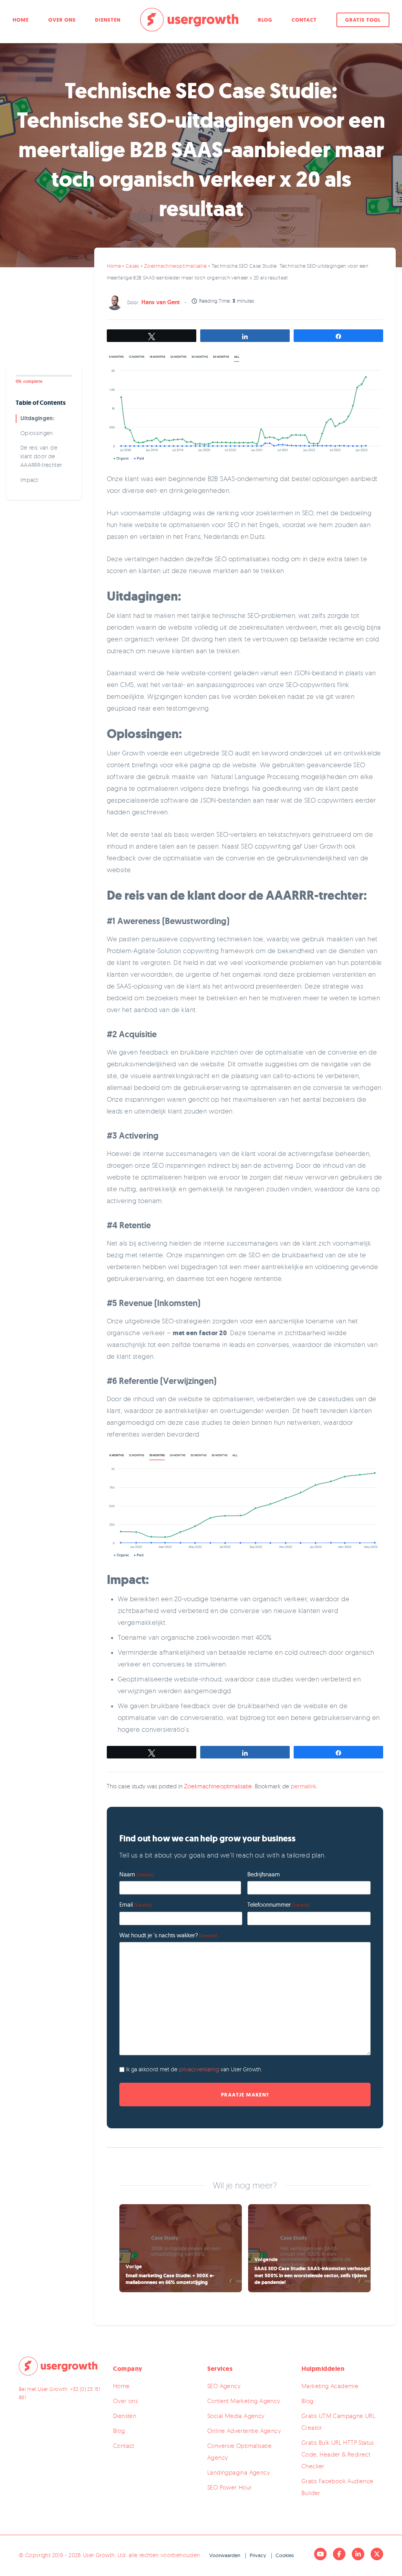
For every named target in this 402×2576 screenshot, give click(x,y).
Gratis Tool (363, 20)
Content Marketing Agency (244, 2401)
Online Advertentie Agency (244, 2431)
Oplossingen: (37, 433)
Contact (304, 20)
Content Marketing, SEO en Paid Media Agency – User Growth (189, 20)
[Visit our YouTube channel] (320, 2554)
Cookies (285, 2555)
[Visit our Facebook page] (339, 2554)
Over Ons (62, 20)
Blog (265, 20)
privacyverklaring (200, 2069)
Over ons (125, 2401)
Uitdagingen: (37, 418)
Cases (132, 266)
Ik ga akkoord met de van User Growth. (194, 2069)
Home (21, 20)
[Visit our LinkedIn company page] (358, 2554)
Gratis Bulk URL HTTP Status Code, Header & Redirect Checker (338, 2454)
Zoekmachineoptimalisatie (175, 266)
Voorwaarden (225, 2555)
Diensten (108, 20)
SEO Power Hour (230, 2487)
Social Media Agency (236, 2416)
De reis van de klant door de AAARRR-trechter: (42, 456)
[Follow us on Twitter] (377, 2554)
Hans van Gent (161, 302)
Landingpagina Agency (238, 2472)
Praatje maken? (245, 2094)
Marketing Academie (330, 2386)
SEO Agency (224, 2386)
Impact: (30, 480)
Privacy (258, 2555)
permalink (304, 1786)
